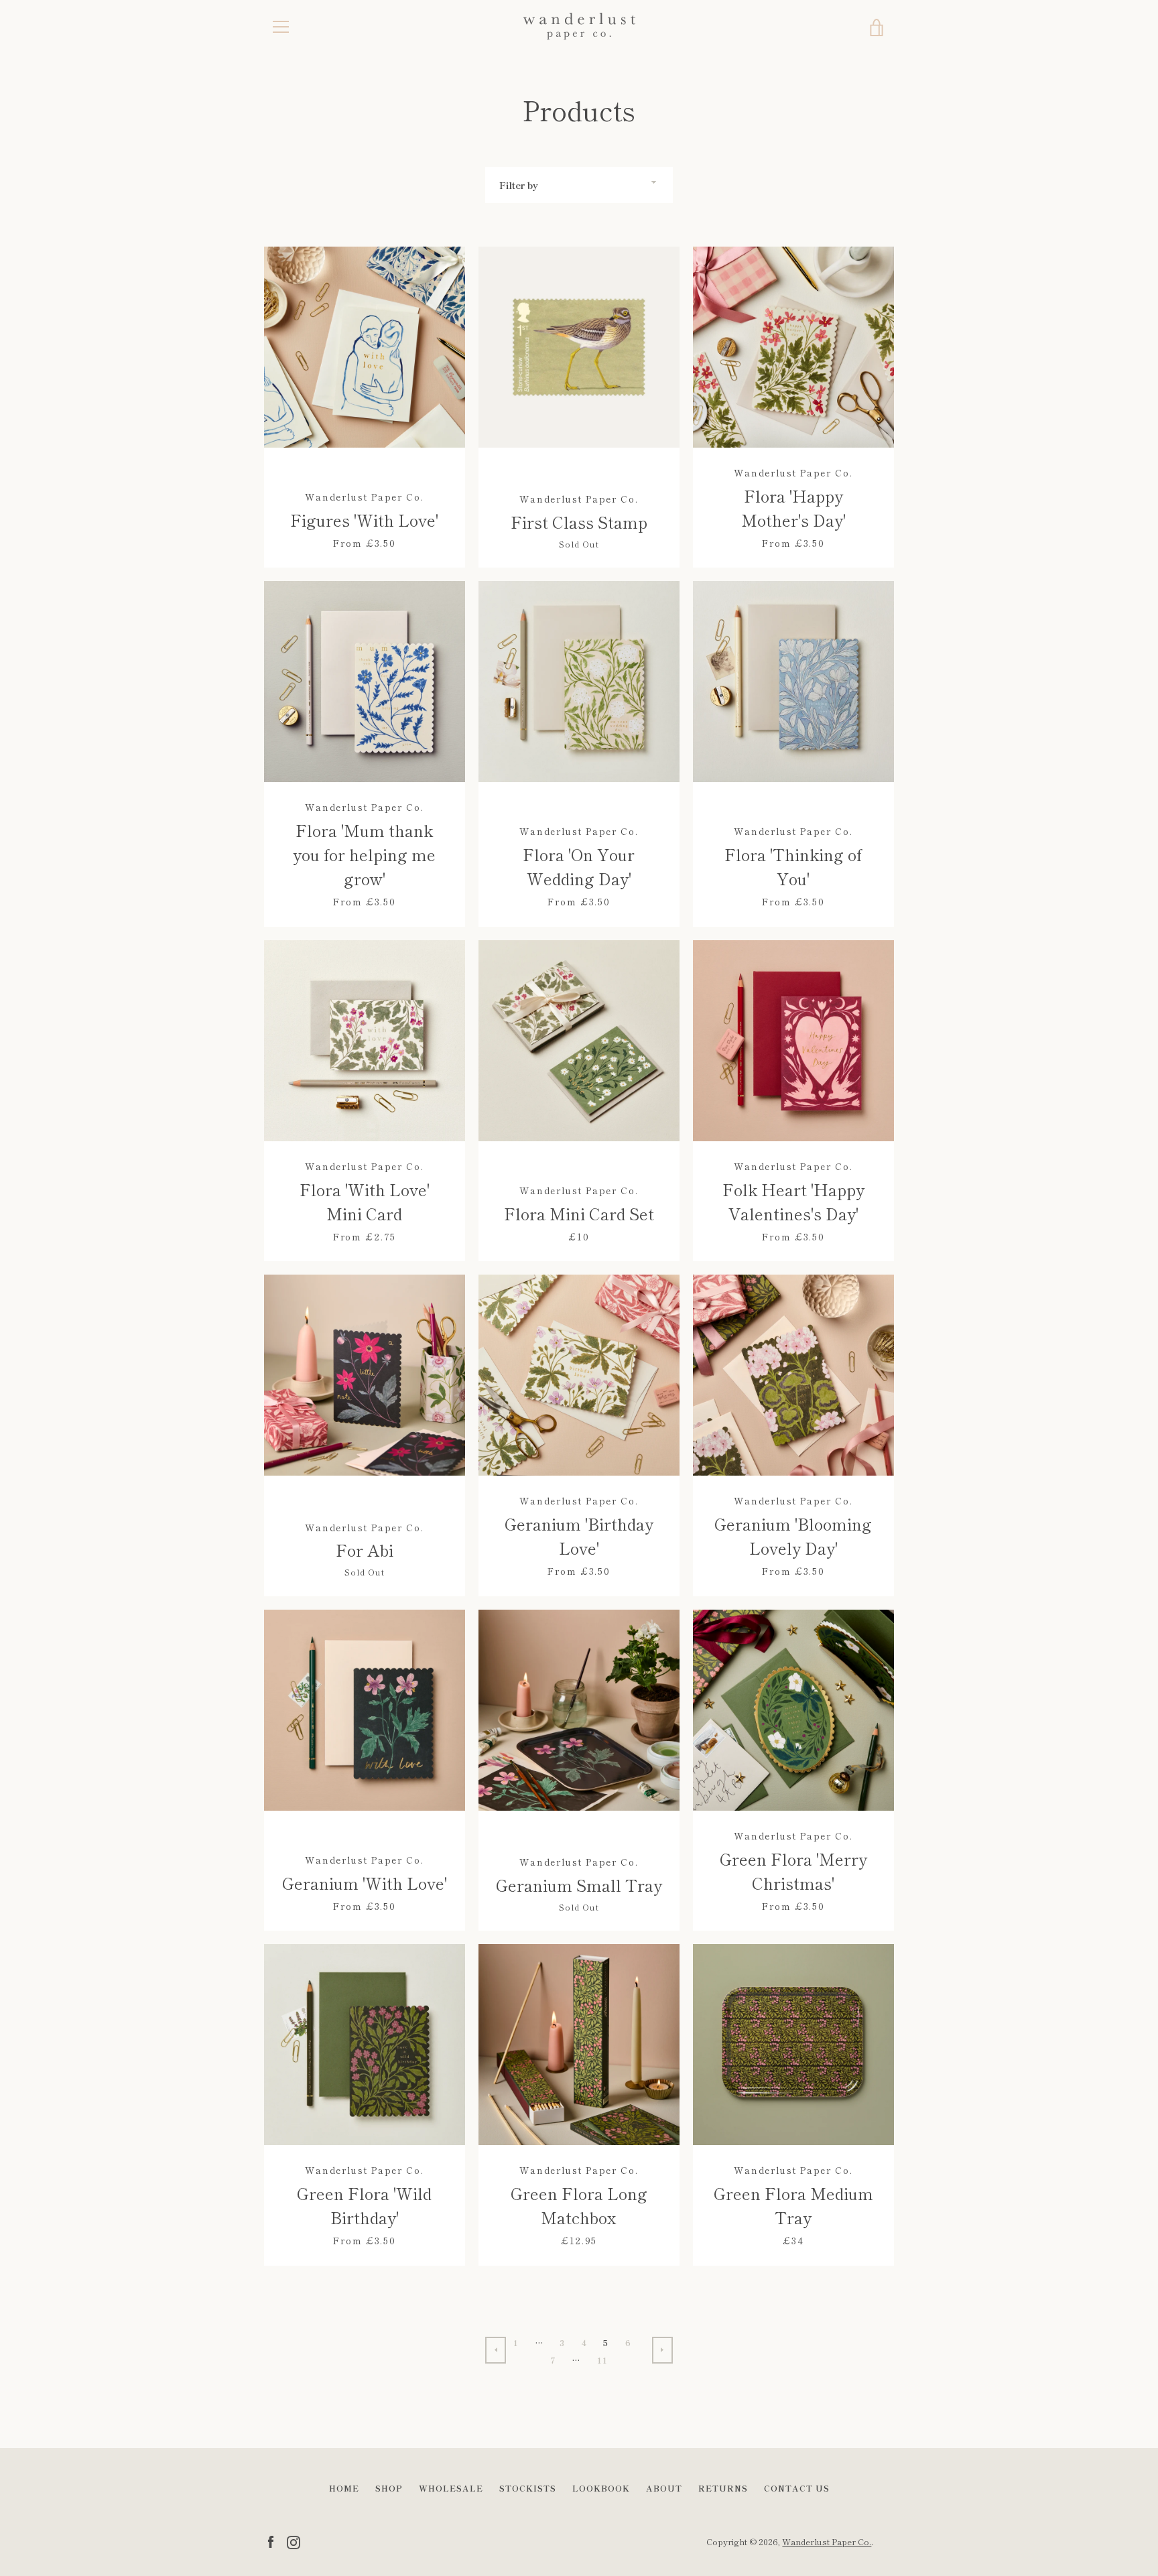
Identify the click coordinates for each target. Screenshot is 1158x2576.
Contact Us (797, 2488)
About (664, 2488)
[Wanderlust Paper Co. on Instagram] (294, 2540)
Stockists (528, 2488)
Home (344, 2488)
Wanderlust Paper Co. (827, 2541)
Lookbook (601, 2488)
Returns (723, 2488)
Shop (389, 2488)
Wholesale (451, 2488)
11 (603, 2360)
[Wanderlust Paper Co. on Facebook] (271, 2540)
